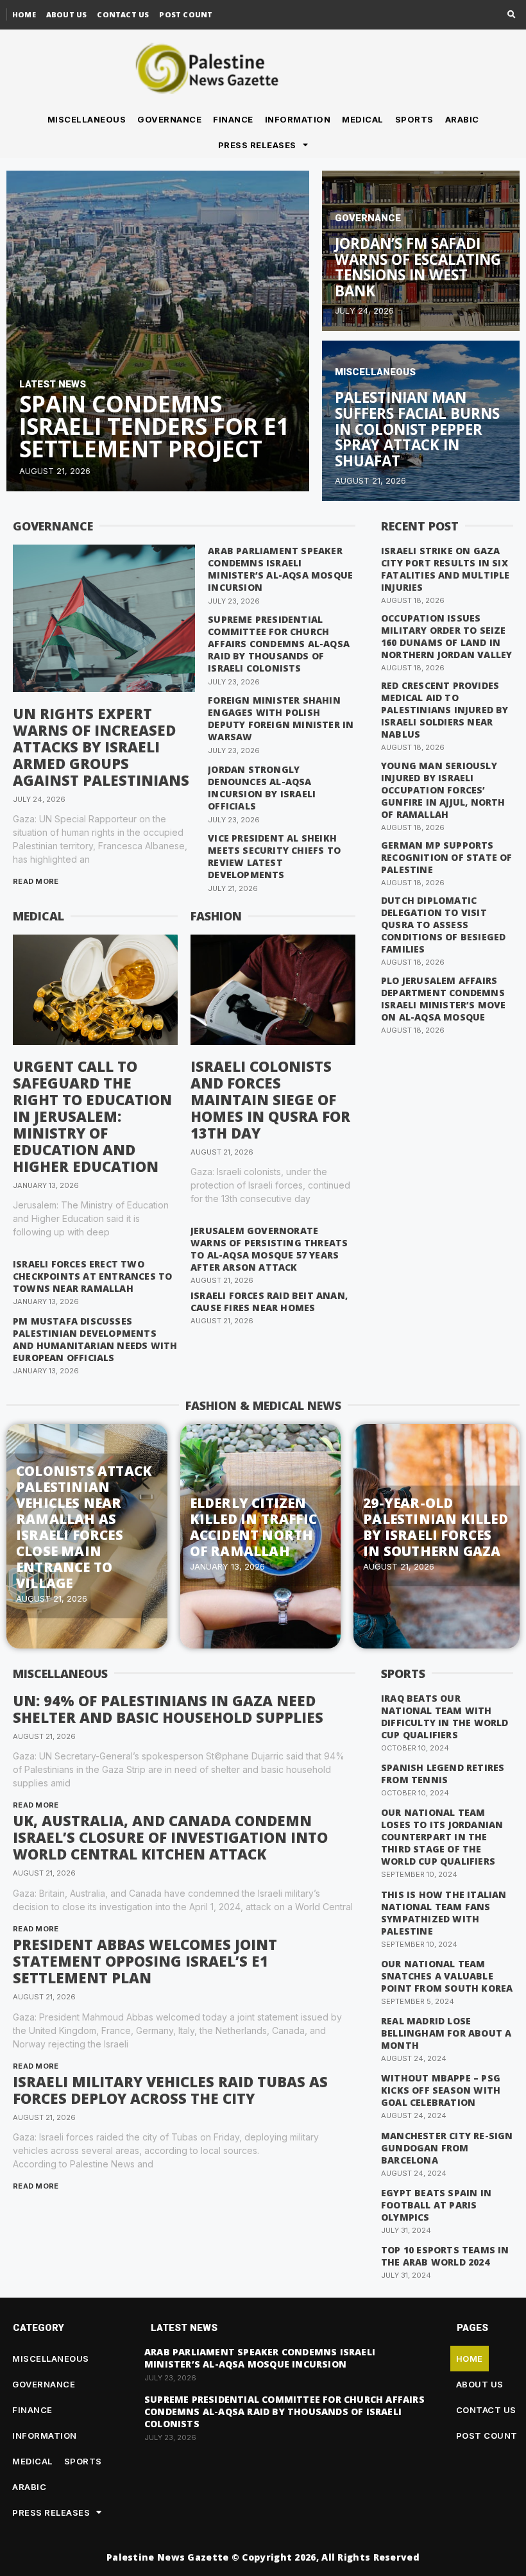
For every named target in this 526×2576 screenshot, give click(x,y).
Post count (186, 14)
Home (24, 14)
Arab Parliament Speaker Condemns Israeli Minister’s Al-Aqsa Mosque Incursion (280, 569)
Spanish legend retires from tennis (443, 1774)
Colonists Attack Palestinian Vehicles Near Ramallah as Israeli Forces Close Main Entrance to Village (84, 1527)
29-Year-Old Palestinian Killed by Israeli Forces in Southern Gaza (436, 1527)
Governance (169, 119)
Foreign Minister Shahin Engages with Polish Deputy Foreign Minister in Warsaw (281, 718)
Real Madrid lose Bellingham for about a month (446, 2033)
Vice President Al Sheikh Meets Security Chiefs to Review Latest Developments (274, 856)
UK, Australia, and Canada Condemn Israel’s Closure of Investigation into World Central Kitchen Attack (170, 1837)
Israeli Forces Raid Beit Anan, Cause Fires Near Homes (269, 1301)
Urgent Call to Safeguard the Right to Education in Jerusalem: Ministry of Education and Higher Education (92, 1116)
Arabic (462, 119)
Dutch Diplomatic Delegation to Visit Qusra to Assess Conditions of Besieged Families (443, 925)
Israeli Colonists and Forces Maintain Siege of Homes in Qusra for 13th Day (270, 1099)
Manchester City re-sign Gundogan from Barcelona (447, 2148)
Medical (363, 119)
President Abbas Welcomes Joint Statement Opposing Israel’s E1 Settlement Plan (145, 1961)
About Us (67, 14)
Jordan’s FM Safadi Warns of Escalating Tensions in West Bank (418, 267)
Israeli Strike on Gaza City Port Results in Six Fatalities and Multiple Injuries (445, 569)
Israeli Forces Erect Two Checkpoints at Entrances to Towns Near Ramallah (92, 1276)
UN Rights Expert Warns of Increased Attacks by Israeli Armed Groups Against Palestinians (101, 747)
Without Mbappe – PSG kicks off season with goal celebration (441, 2090)
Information (298, 119)
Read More (36, 881)
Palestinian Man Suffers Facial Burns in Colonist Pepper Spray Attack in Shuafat (417, 429)
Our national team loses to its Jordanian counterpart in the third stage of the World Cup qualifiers (442, 1837)
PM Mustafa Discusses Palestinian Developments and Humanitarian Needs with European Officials (95, 1339)
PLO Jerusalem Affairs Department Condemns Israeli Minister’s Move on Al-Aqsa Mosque (444, 999)
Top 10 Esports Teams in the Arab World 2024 (445, 2256)
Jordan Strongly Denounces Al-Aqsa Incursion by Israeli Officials (262, 788)
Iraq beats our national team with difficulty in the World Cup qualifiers (445, 1716)
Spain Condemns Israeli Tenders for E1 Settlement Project (154, 426)
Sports (414, 119)
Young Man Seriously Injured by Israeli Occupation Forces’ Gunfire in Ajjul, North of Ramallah (443, 790)
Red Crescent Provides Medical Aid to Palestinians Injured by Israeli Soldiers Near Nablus (445, 710)
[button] (512, 15)
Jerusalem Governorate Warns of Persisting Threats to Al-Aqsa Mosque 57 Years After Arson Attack (269, 1249)
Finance (233, 119)
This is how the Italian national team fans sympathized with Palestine (444, 1913)
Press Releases (257, 145)
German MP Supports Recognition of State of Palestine (447, 857)
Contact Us (123, 14)
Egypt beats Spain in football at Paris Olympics (436, 2205)
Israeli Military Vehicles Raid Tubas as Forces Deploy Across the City (170, 2090)
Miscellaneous (87, 119)
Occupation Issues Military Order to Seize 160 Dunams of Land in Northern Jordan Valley (446, 636)
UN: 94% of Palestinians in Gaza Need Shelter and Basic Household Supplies (168, 1709)
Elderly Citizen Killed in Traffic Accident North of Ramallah (253, 1527)
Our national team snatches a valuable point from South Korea (447, 1976)
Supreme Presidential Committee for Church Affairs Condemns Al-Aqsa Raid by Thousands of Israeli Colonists (279, 644)
